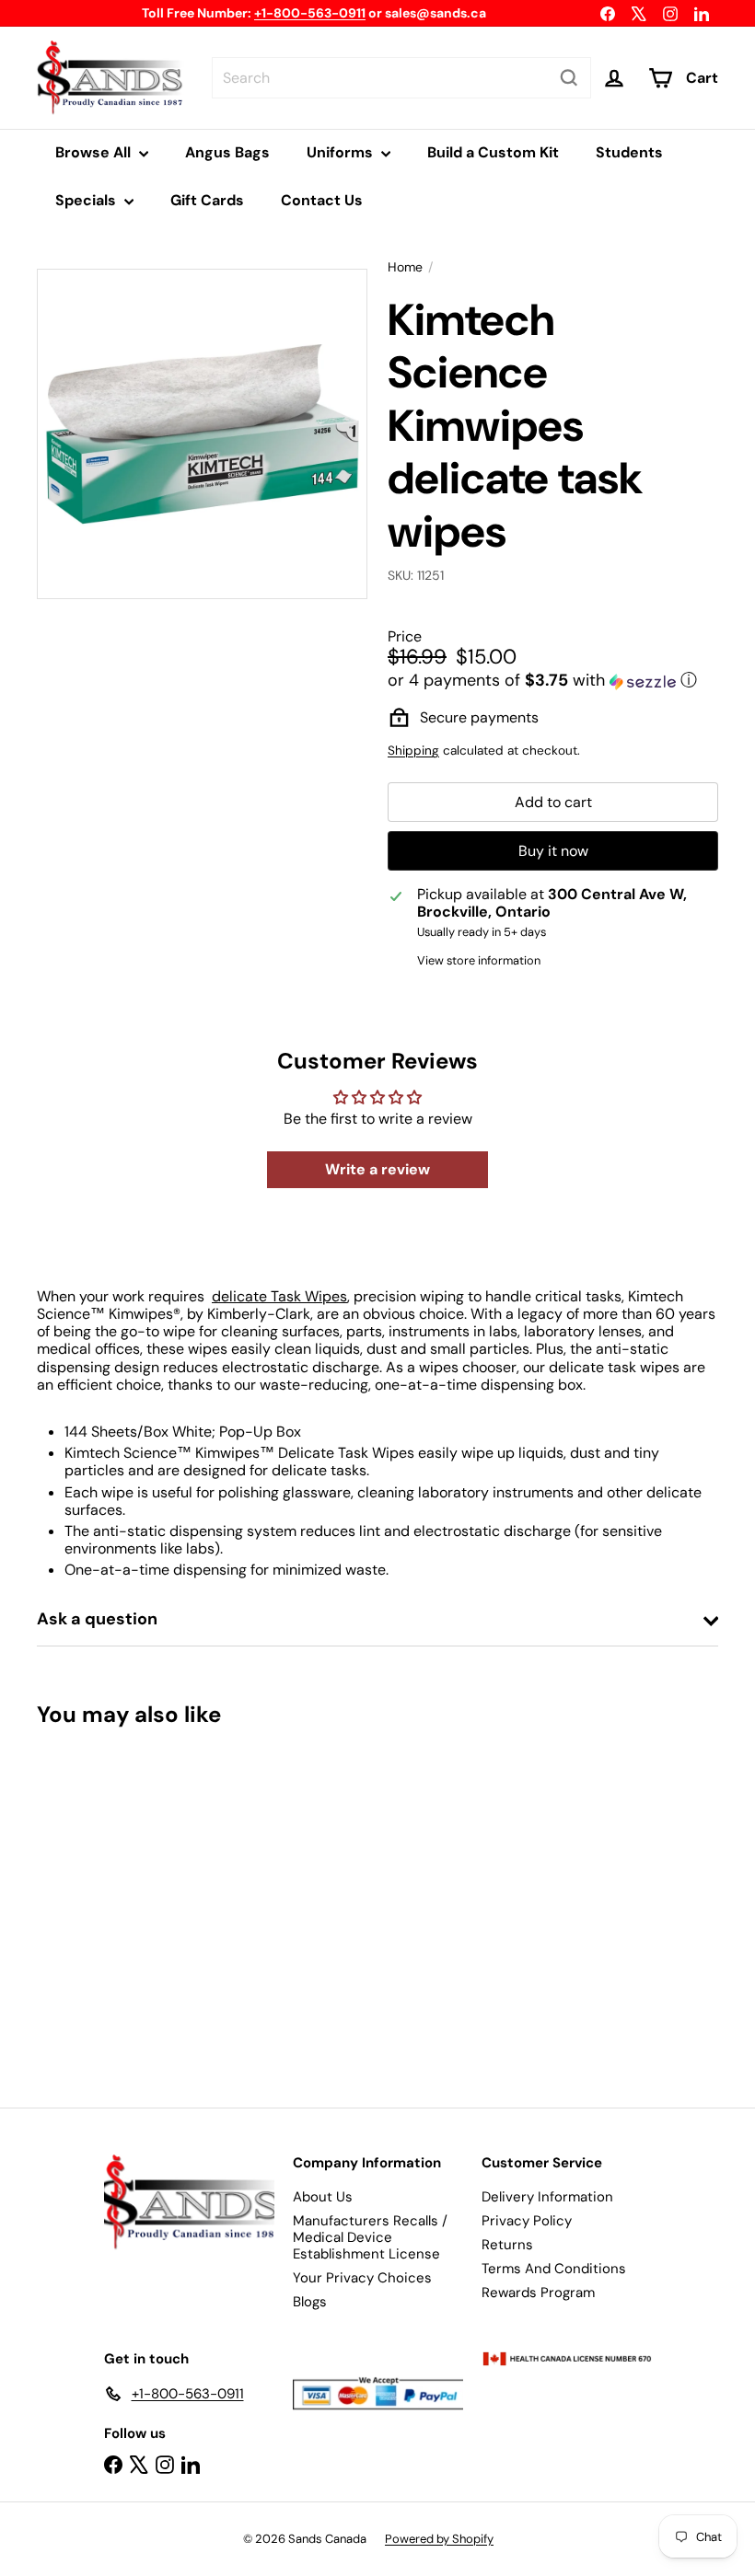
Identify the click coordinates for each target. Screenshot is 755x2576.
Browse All (95, 152)
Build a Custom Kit (493, 152)
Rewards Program (538, 2293)
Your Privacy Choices (362, 2278)
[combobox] (401, 78)
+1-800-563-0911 (310, 13)
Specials (87, 200)
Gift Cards (207, 200)
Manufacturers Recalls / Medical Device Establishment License (370, 2237)
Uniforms (342, 152)
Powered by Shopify (439, 2539)
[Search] (569, 78)
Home (405, 267)
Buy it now (553, 851)
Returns (507, 2245)
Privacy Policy (527, 2221)
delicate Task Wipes (279, 1296)
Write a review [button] (377, 1169)
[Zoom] (202, 434)
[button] (553, 680)
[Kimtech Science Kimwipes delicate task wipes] (86, 1904)
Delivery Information (547, 2197)
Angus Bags (227, 152)
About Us (323, 2197)
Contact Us (322, 200)
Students (629, 152)
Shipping (413, 751)
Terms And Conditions (554, 2269)
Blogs (310, 2302)
